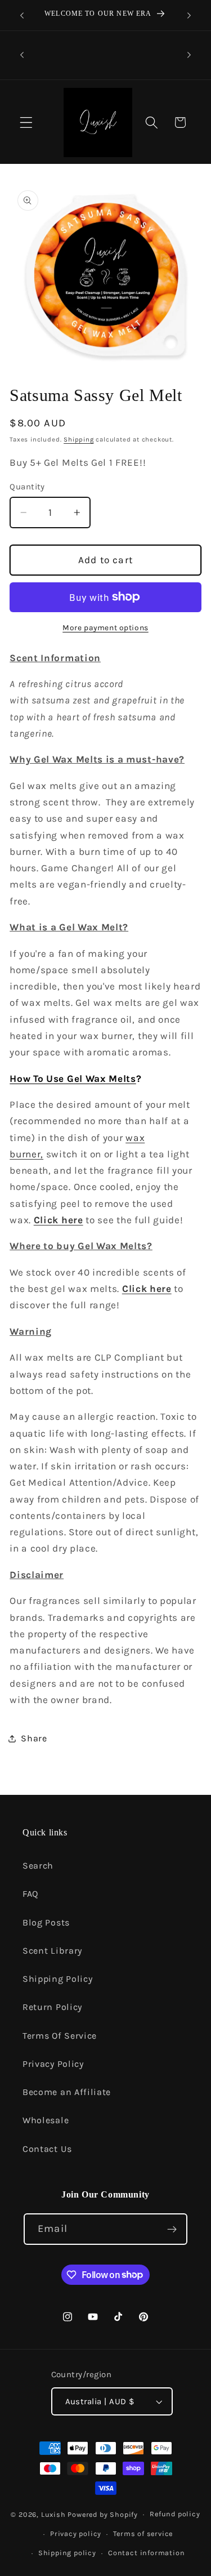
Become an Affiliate (67, 2092)
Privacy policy (76, 2533)
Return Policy (52, 2007)
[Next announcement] (189, 15)
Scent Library (52, 1951)
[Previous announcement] (22, 15)
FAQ (30, 1894)
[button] (26, 122)
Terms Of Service (60, 2036)
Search (38, 1866)
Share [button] (34, 1738)
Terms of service (143, 2533)
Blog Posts (46, 1922)
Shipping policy (67, 2553)
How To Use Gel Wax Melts (73, 1078)
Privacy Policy (53, 2064)
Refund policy (175, 2514)
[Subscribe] (172, 2229)
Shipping (78, 439)
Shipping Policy (57, 1979)
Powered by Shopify (103, 2514)
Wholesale (46, 2120)
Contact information (146, 2553)
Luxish (53, 2514)
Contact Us (47, 2149)
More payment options (105, 627)
